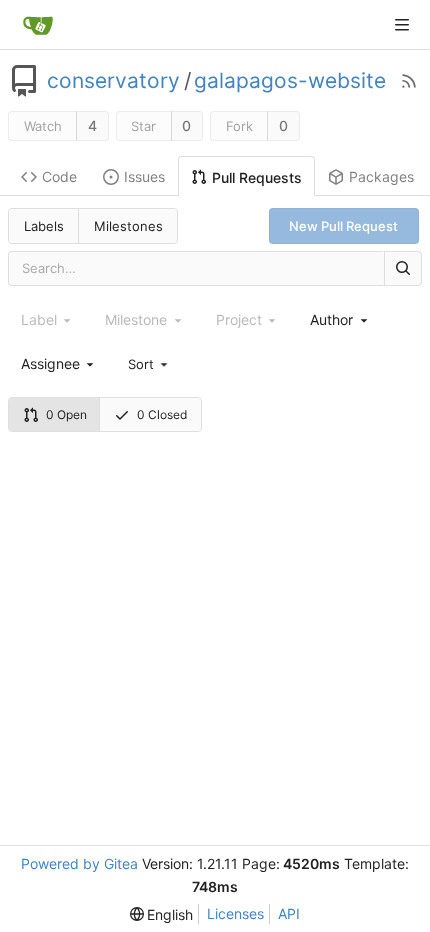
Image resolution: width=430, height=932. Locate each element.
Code (59, 176)
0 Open (66, 414)
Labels (44, 226)
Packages (381, 176)
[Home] (38, 25)
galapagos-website (290, 81)
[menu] (149, 363)
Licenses (235, 913)
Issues (144, 176)
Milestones (128, 226)
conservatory (113, 81)
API (289, 913)
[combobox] (340, 319)
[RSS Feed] (409, 81)
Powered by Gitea (79, 863)
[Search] (403, 268)
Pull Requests (257, 177)
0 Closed (162, 414)
